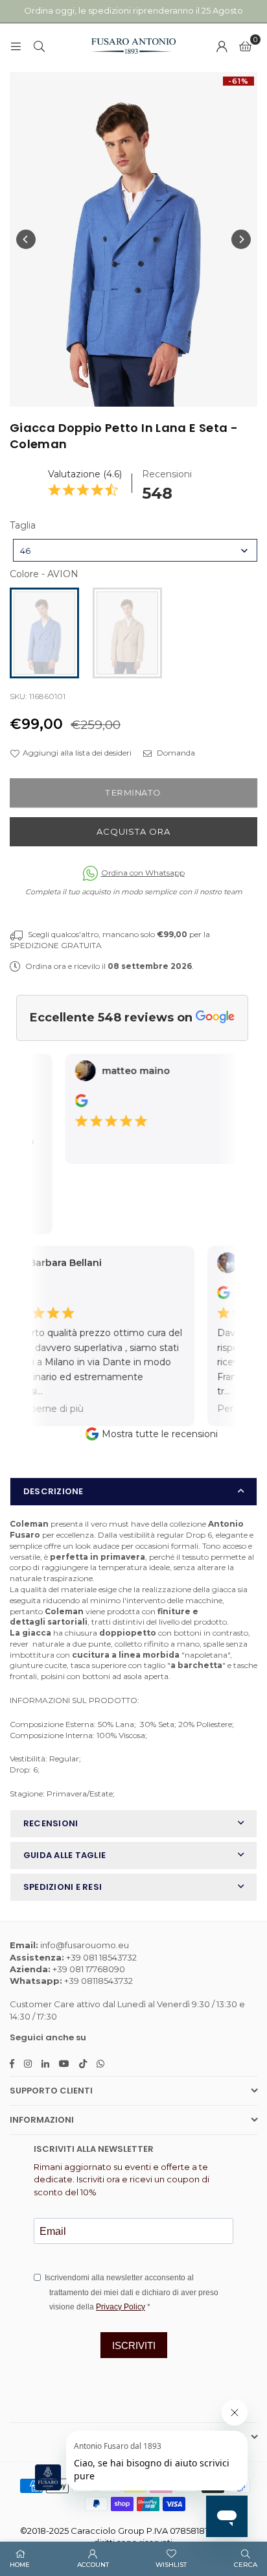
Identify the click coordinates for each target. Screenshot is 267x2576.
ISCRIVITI (134, 2345)
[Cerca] (39, 46)
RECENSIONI (51, 1823)
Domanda (175, 753)
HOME (20, 2565)
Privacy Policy (121, 2307)
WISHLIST (171, 2565)
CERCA (246, 2565)
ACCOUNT (93, 2565)
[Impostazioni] (222, 46)
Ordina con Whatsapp (143, 873)
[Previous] (26, 239)
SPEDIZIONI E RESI (63, 1887)
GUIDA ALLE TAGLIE (64, 1855)
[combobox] (135, 550)
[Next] (241, 239)
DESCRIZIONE (53, 1491)
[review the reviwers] (73, 1104)
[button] (245, 46)
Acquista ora (133, 831)
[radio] (44, 633)
